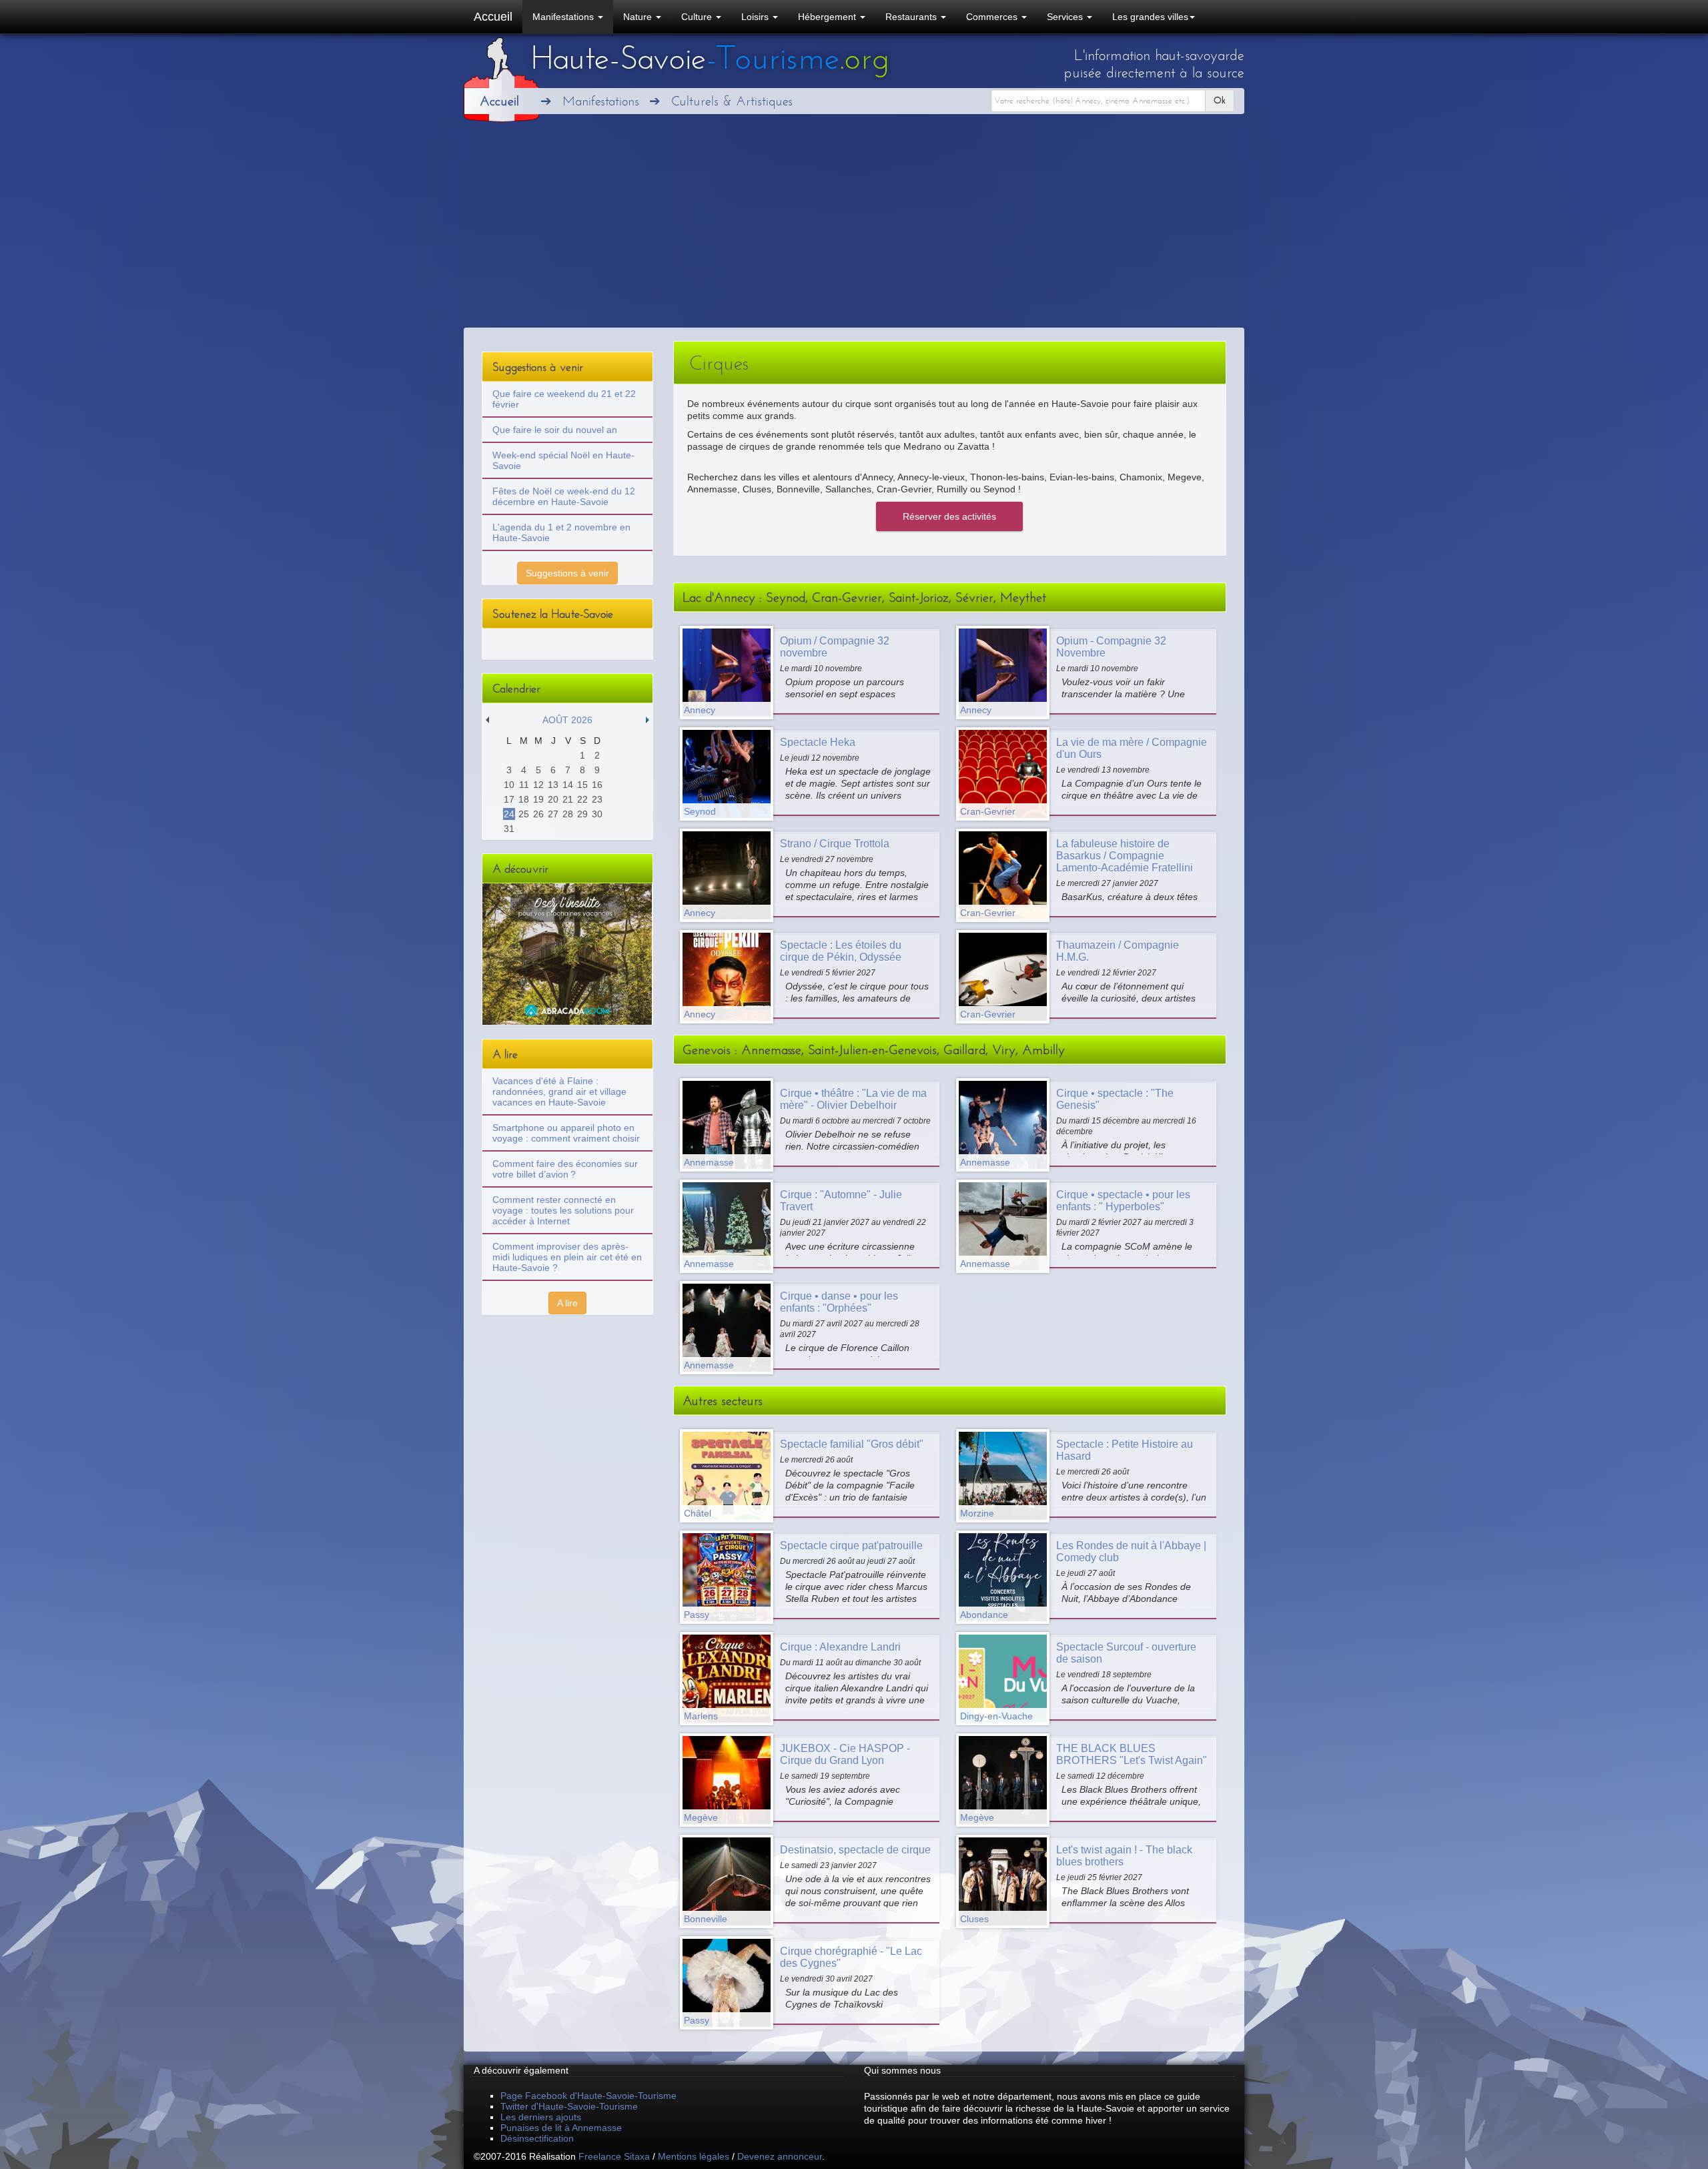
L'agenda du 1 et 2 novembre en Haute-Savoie (561, 532)
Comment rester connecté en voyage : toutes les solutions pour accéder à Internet (563, 1210)
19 (538, 799)
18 (524, 799)
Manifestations (564, 17)
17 (509, 799)
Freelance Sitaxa (614, 2156)
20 (553, 799)
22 (582, 799)
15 (582, 785)
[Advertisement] (854, 228)
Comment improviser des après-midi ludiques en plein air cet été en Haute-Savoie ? (567, 1257)
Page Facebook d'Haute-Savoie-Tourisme (588, 2096)
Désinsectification (537, 2138)
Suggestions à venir (567, 573)
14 (568, 785)
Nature (639, 17)
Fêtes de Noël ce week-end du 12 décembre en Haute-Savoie (564, 496)
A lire (567, 1303)
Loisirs (756, 17)
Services (1066, 17)
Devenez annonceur (780, 2156)
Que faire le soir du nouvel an (555, 430)
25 (524, 814)
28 (568, 814)
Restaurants (912, 17)
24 (509, 814)
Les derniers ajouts (541, 2117)
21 (568, 799)
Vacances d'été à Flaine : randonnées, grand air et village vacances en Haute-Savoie (559, 1092)
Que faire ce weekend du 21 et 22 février (564, 399)
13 (553, 785)
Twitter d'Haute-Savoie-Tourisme (569, 2106)
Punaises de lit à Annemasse (561, 2128)
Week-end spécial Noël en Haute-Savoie (563, 460)
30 (597, 814)
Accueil (493, 17)
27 (553, 814)
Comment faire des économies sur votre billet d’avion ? (565, 1169)
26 (538, 814)
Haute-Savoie (710, 58)
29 (582, 814)
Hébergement (828, 17)
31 (509, 829)
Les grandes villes (1150, 17)
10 (509, 785)
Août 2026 (567, 720)
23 (597, 799)
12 (538, 785)
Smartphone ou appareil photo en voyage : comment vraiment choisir (566, 1133)
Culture (698, 17)
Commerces (993, 17)
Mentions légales (694, 2156)
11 (524, 785)
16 (597, 785)
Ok (1220, 100)
